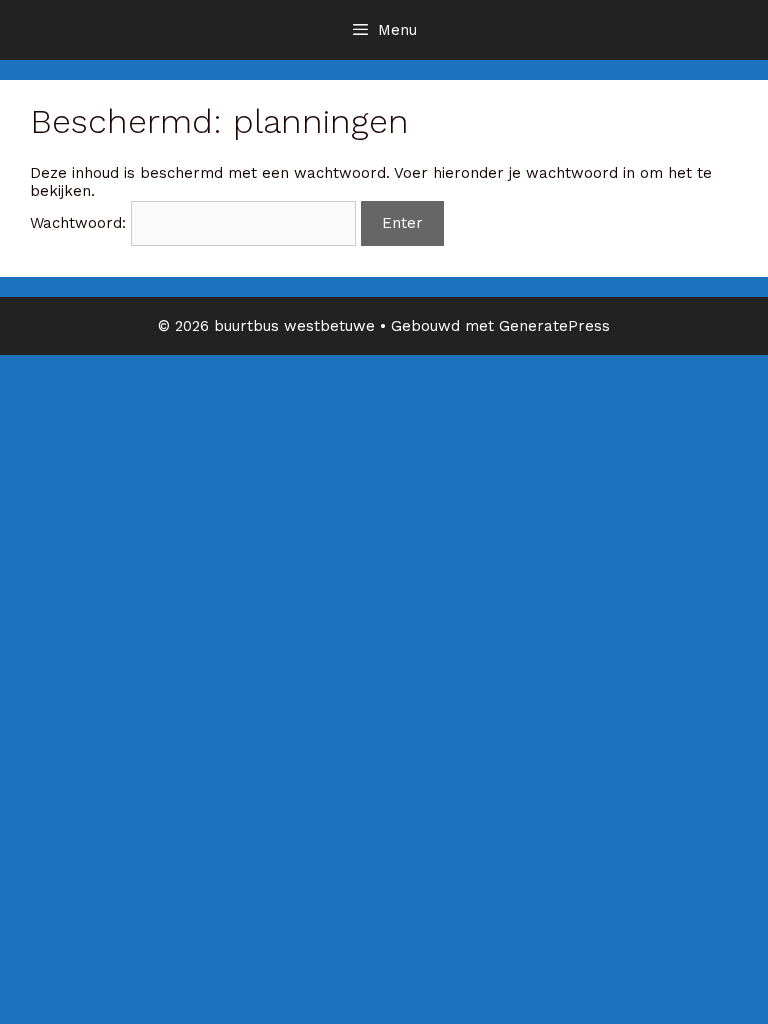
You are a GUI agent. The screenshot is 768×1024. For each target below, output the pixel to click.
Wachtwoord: (80, 223)
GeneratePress (554, 326)
